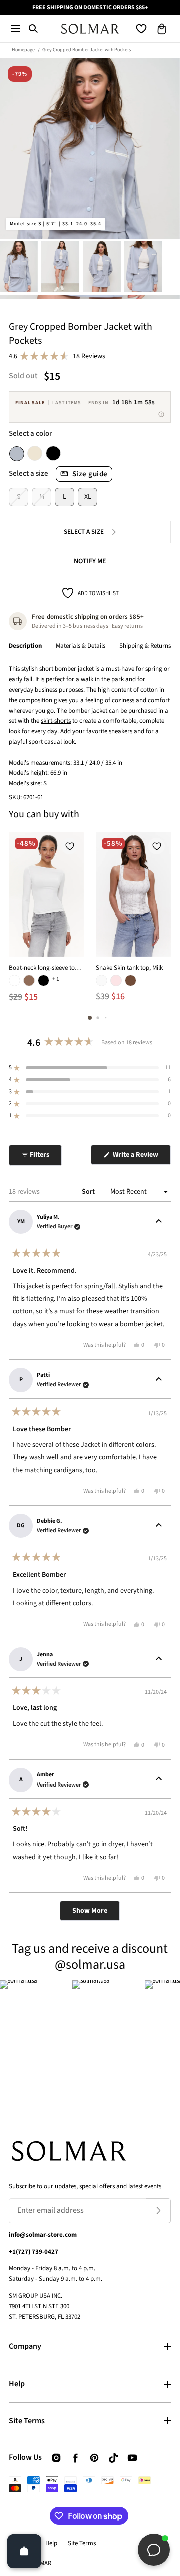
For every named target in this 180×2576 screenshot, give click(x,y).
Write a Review (141, 1157)
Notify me (90, 561)
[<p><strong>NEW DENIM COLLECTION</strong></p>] (90, 7)
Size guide (90, 474)
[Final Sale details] (161, 414)
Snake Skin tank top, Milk (129, 968)
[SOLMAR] (90, 28)
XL (88, 497)
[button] (15, 28)
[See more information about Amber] (159, 1780)
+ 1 (56, 979)
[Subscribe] (158, 2211)
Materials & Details (81, 646)
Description (25, 646)
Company (25, 2346)
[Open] (24, 2551)
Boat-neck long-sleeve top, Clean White (46, 968)
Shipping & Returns (145, 646)
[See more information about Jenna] (159, 1659)
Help (17, 2384)
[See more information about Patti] (159, 1380)
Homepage (23, 50)
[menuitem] (19, 266)
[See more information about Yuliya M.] (159, 1222)
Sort (89, 1192)
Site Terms (27, 2421)
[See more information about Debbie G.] (159, 1526)
